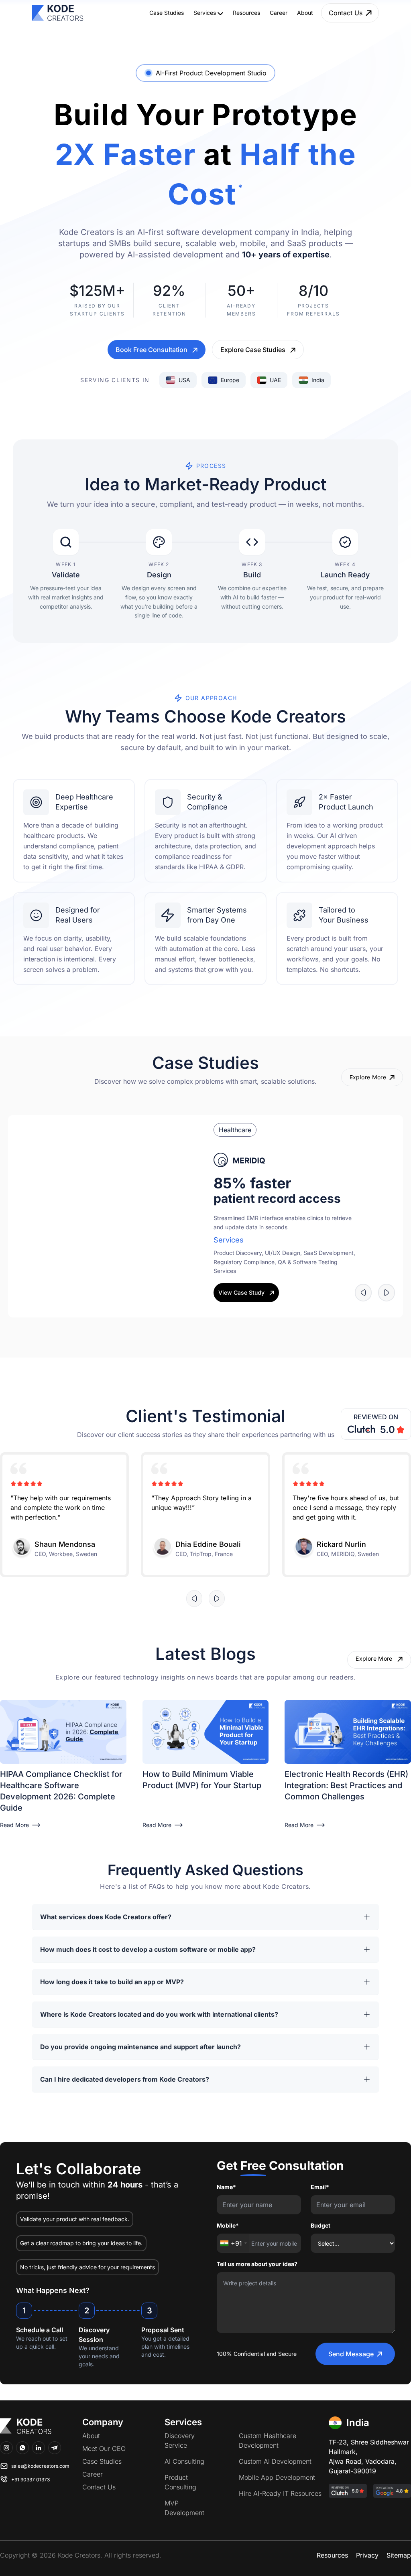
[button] (348, 1317)
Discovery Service (180, 2440)
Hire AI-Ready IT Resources (280, 2493)
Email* (320, 2186)
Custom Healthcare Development (268, 2440)
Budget (320, 2225)
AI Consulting (184, 2461)
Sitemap (399, 2554)
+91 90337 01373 (31, 2479)
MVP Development (184, 2507)
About (305, 13)
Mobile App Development (277, 2477)
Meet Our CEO (104, 2448)
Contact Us (99, 2486)
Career (279, 13)
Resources (246, 13)
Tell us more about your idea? (257, 2263)
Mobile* (228, 2225)
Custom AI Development (275, 2461)
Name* (226, 2186)
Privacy (367, 2554)
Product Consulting (180, 2481)
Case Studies (167, 13)
